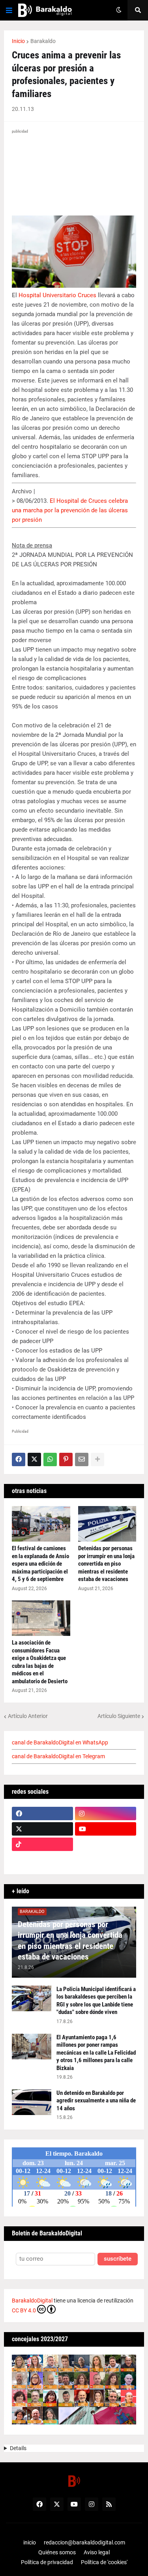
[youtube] (106, 1829)
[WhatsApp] (50, 1459)
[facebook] (42, 1814)
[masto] (42, 1860)
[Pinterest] (66, 1459)
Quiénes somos (57, 2552)
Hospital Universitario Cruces (57, 295)
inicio (30, 2542)
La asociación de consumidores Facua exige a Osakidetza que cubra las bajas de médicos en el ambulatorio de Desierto (40, 1662)
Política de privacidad (47, 2562)
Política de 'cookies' (104, 2562)
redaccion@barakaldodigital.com (84, 2542)
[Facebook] (19, 1459)
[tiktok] (42, 1844)
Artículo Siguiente (119, 1716)
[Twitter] (34, 1459)
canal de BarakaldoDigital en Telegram (58, 1756)
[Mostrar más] (97, 1459)
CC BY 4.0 (24, 2310)
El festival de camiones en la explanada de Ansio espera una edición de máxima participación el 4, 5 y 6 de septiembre (40, 1564)
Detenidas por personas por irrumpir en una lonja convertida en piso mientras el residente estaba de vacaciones (106, 1564)
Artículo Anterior (28, 1716)
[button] (9, 10)
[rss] (109, 2504)
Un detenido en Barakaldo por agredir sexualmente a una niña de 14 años (96, 2101)
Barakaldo (43, 41)
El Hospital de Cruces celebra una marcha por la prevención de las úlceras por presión (70, 510)
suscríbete (118, 2259)
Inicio (18, 41)
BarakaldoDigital (32, 2301)
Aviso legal (97, 2552)
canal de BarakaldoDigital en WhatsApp (60, 1742)
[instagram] (106, 1814)
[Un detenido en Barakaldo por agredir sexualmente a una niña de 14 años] (32, 2102)
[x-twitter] (42, 1829)
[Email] (82, 1459)
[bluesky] (106, 1844)
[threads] (106, 1860)
